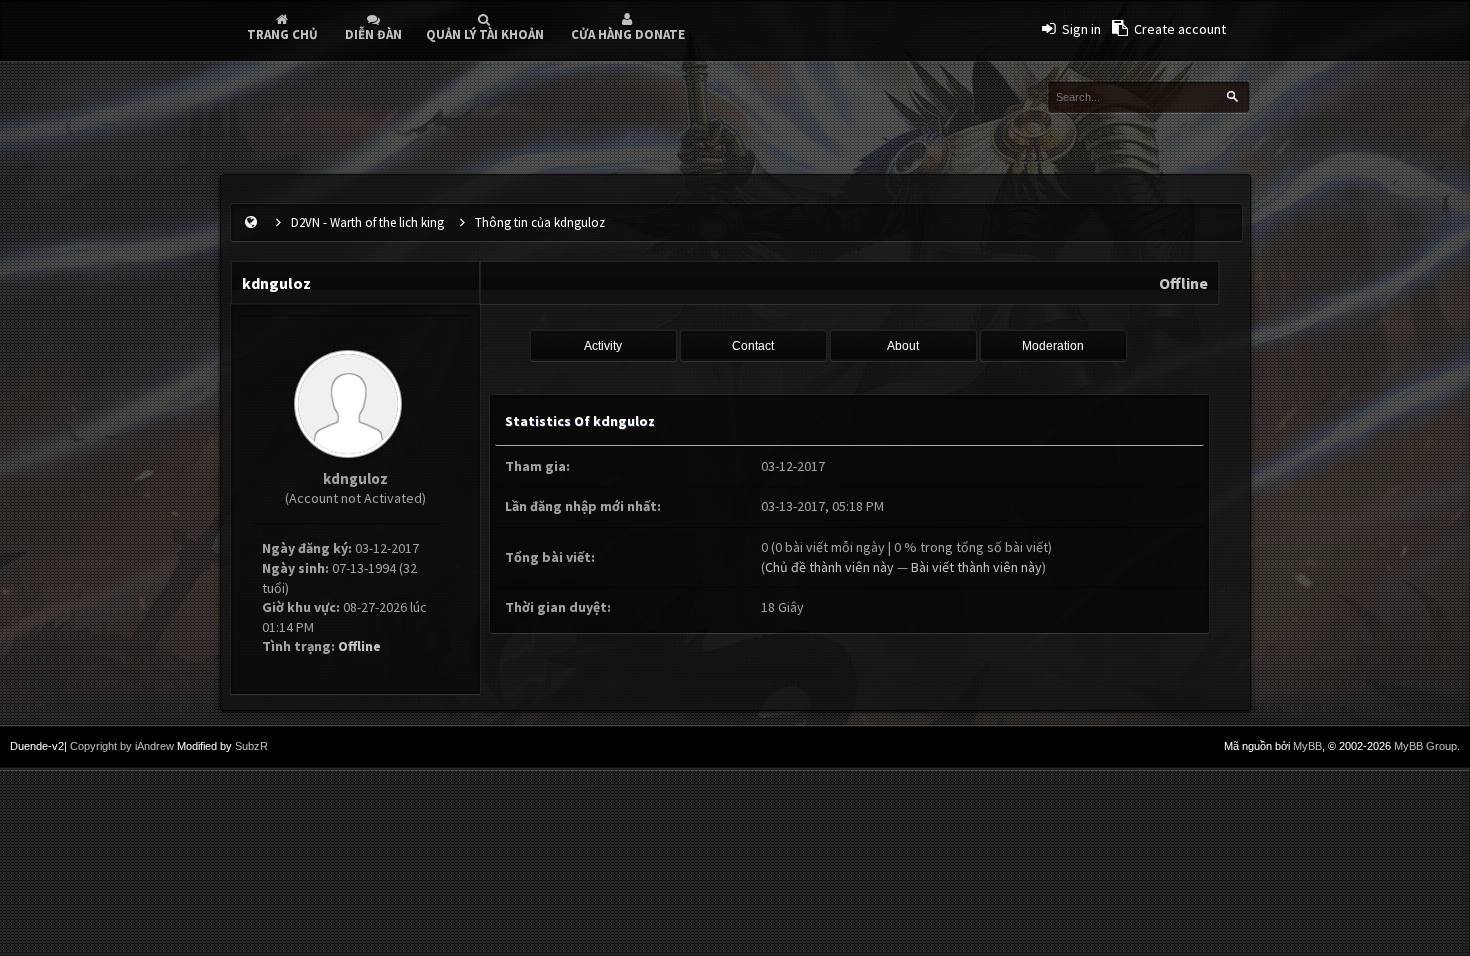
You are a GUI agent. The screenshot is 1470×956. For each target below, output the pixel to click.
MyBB (1307, 746)
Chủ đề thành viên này (829, 567)
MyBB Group (1425, 746)
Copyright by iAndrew (122, 746)
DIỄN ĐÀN (373, 34)
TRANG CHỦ (282, 34)
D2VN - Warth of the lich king (367, 222)
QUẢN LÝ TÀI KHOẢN (485, 34)
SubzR (251, 746)
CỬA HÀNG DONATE (628, 34)
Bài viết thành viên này (976, 567)
